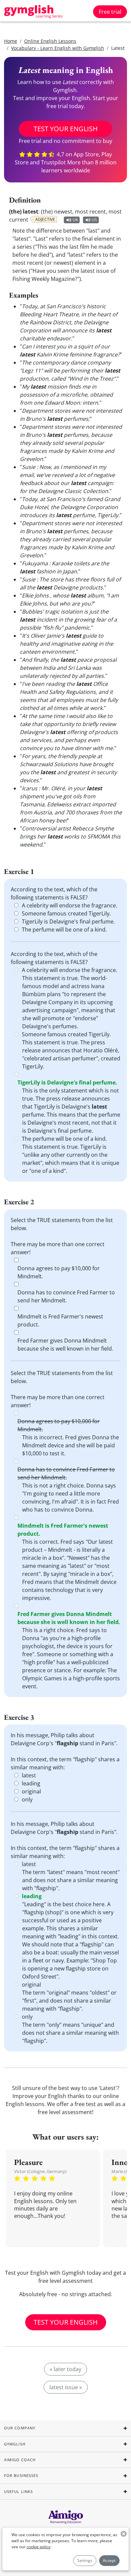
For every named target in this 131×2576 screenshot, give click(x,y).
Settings (85, 2560)
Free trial (110, 12)
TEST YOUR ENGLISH (66, 129)
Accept (109, 2560)
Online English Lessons (50, 41)
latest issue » (66, 2387)
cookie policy (38, 2547)
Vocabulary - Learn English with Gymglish (58, 48)
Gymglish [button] (15, 2444)
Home (11, 41)
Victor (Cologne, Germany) (40, 2171)
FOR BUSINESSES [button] (21, 2475)
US (94, 220)
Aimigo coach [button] (20, 2460)
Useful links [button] (18, 2491)
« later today (65, 2369)
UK (75, 220)
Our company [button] (20, 2428)
